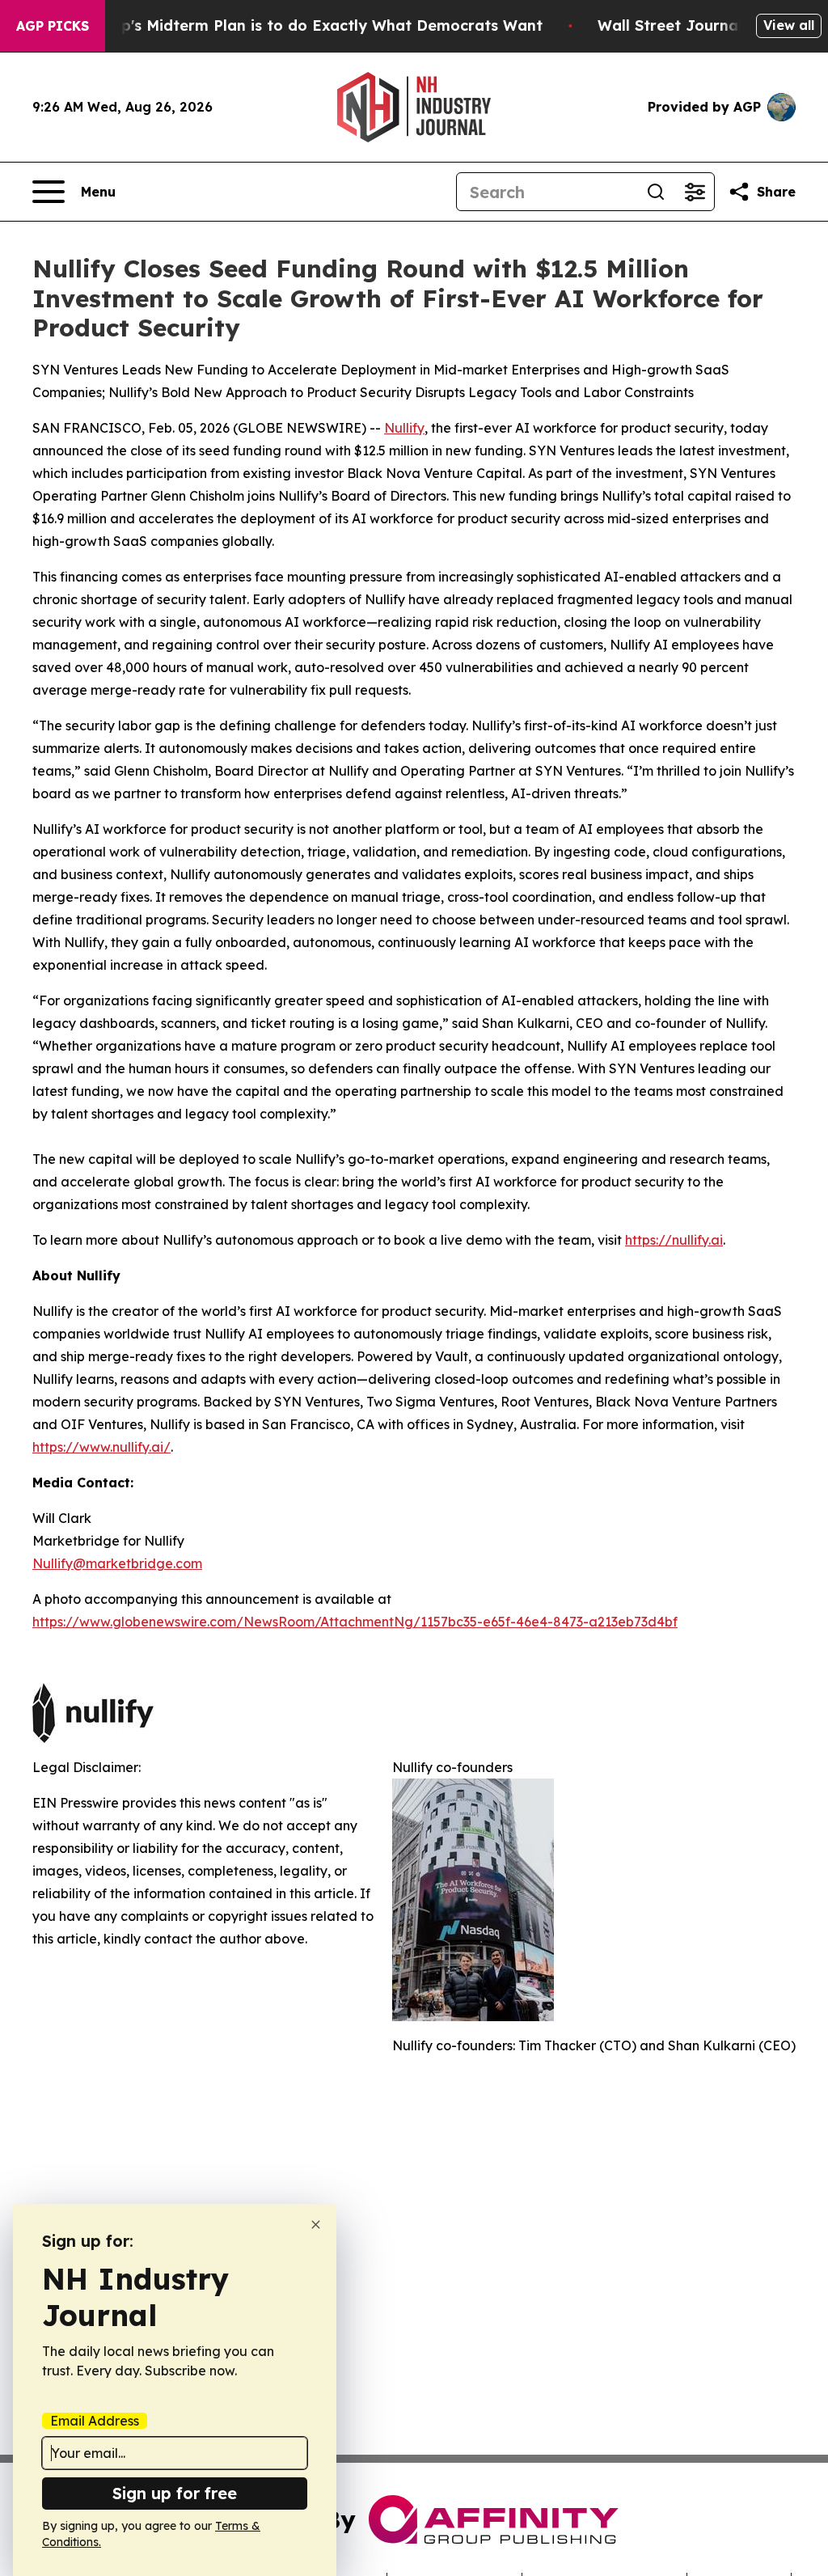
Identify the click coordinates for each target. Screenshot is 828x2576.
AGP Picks (53, 26)
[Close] (316, 2225)
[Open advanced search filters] (695, 192)
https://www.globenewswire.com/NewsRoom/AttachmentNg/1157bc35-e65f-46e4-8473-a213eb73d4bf (355, 1622)
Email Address (95, 2421)
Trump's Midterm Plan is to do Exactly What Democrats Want (313, 25)
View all (789, 25)
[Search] (656, 192)
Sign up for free (175, 2493)
